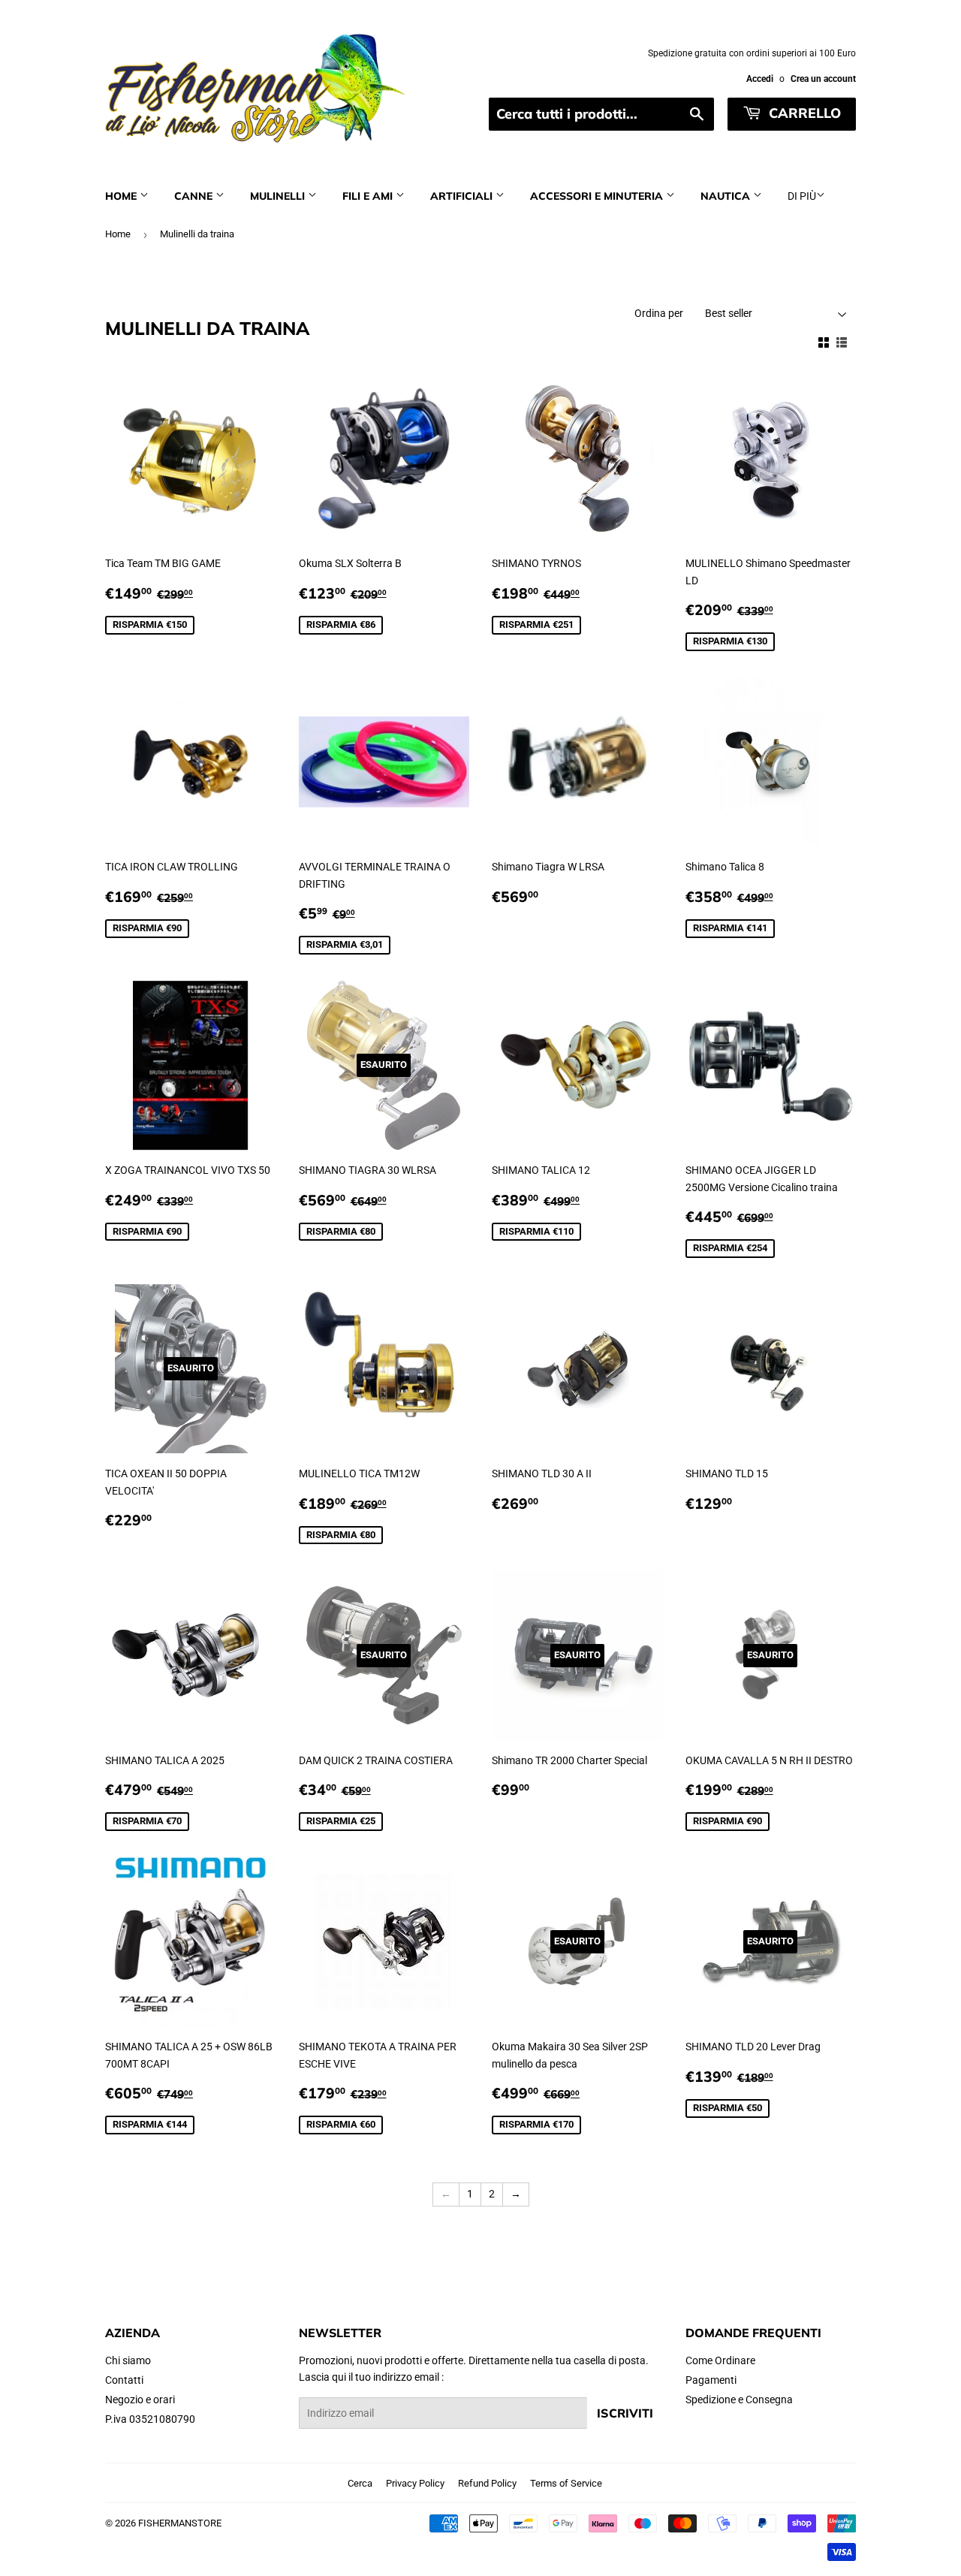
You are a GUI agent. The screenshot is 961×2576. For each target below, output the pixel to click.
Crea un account (823, 79)
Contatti (124, 2380)
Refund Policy (487, 2483)
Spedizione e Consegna (739, 2400)
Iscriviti (625, 2413)
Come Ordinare (720, 2360)
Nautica (727, 196)
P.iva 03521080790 (150, 2419)
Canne (195, 196)
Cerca (360, 2483)
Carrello (803, 113)
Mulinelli (279, 196)
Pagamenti (711, 2380)
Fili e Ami (369, 196)
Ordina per (659, 313)
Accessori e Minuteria (598, 196)
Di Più (802, 196)
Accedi (760, 79)
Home (122, 196)
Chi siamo (128, 2360)
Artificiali (463, 196)
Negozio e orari (140, 2400)
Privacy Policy (415, 2483)
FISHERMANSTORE (180, 2523)
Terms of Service (566, 2483)
